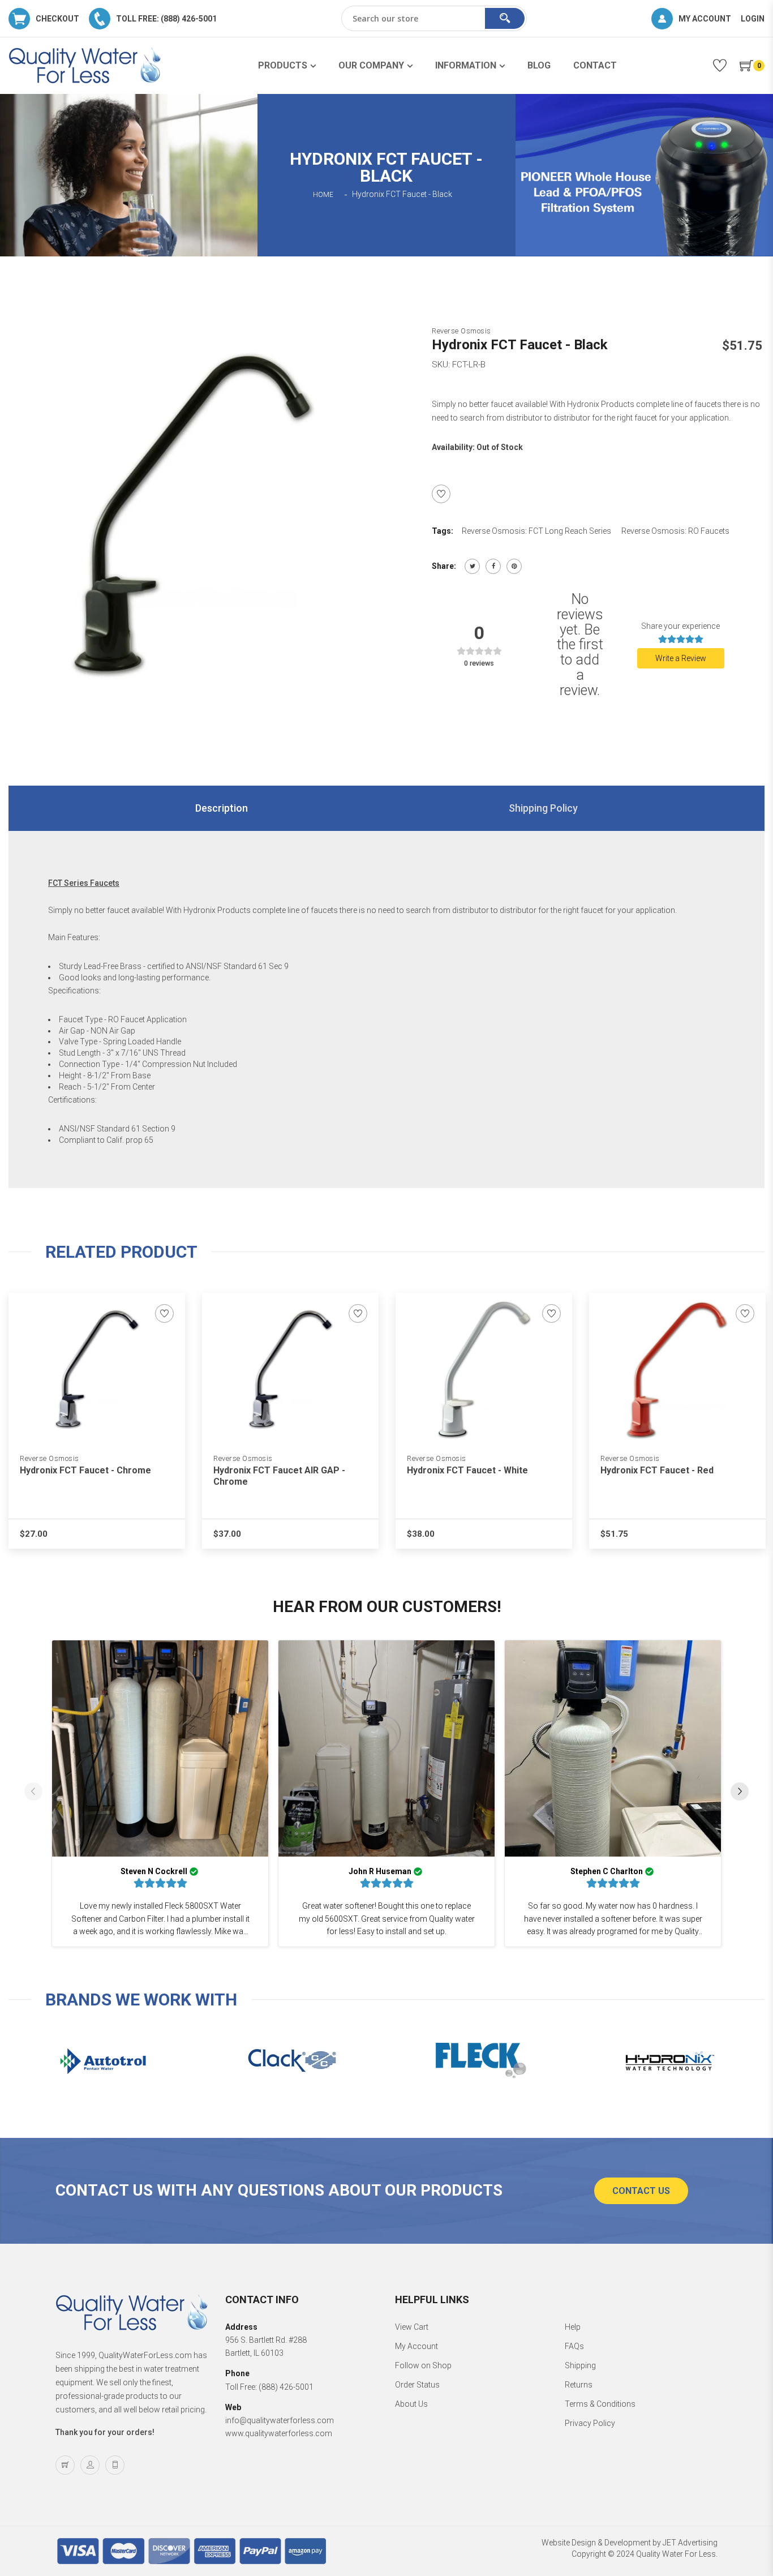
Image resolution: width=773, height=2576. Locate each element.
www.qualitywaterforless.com (279, 2433)
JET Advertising (690, 2543)
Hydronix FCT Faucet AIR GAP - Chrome (279, 1476)
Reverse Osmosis (461, 331)
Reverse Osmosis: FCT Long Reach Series (536, 531)
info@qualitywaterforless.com (280, 2420)
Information (466, 65)
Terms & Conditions (600, 2404)
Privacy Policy (590, 2423)
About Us (411, 2404)
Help (573, 2327)
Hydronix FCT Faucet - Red (657, 1470)
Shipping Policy (543, 808)
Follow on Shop (423, 2365)
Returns (579, 2385)
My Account (416, 2346)
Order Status (417, 2385)
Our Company (371, 65)
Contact (595, 65)
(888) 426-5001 (286, 2387)
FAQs (574, 2346)
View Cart (412, 2327)
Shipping (580, 2365)
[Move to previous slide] (33, 1793)
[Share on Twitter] (472, 566)
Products (283, 65)
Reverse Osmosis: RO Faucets (675, 531)
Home (323, 195)
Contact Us (641, 2191)
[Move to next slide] (740, 1793)
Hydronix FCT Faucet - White (467, 1470)
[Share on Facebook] (493, 566)
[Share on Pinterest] (514, 566)
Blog (539, 65)
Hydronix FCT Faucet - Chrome (85, 1470)
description (222, 808)
